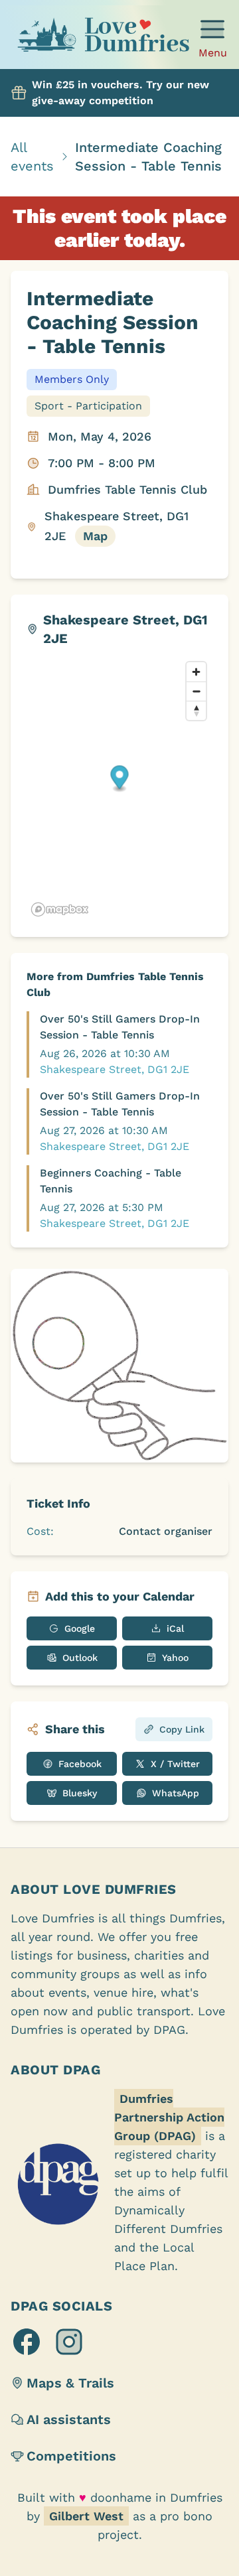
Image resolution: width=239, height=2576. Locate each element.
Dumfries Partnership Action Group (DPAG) (169, 2117)
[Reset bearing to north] (196, 710)
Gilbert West (86, 2516)
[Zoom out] (196, 691)
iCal (175, 1628)
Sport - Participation (88, 406)
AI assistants (69, 2419)
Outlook (80, 1658)
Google (80, 1628)
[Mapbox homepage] (60, 909)
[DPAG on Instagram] (69, 2342)
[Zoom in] (196, 672)
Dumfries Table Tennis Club (127, 489)
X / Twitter (175, 1764)
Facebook (80, 1764)
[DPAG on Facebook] (27, 2342)
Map (95, 536)
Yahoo (175, 1658)
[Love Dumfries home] (103, 37)
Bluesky (80, 1793)
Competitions (71, 2456)
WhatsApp (176, 1793)
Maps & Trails (70, 2383)
